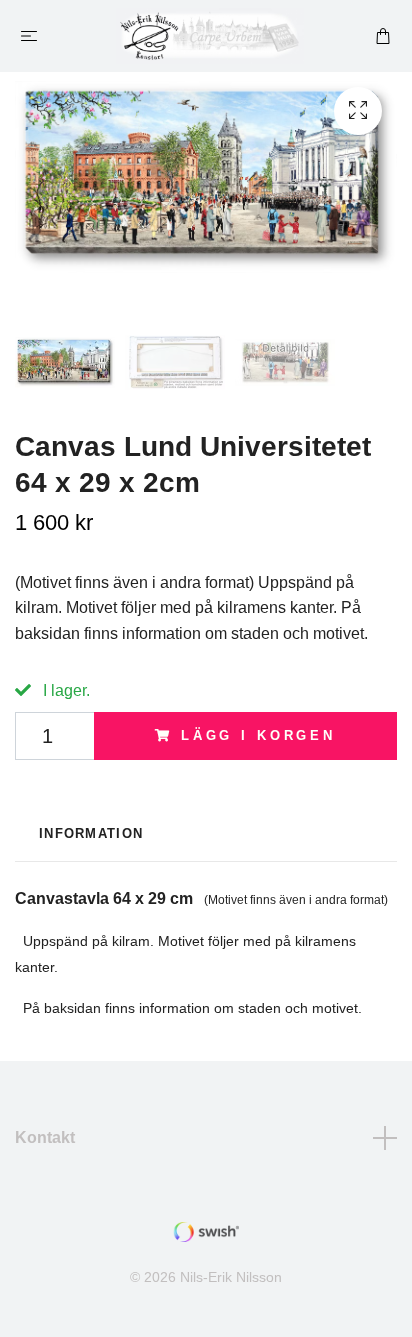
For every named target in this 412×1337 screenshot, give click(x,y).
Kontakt (45, 1137)
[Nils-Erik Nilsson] (210, 36)
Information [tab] (91, 833)
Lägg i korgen (258, 735)
